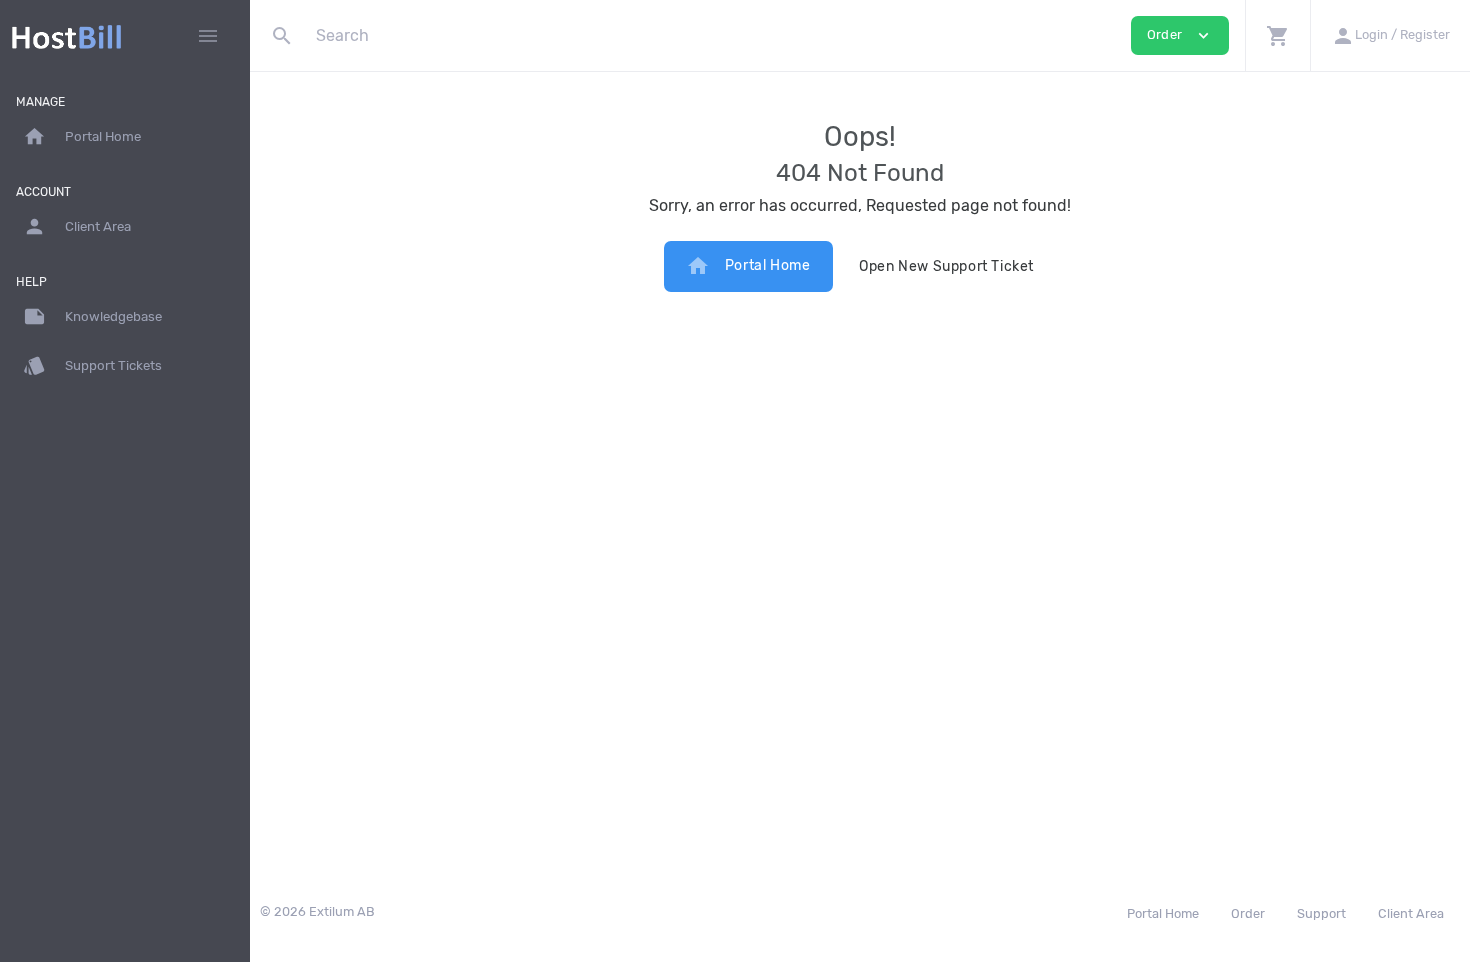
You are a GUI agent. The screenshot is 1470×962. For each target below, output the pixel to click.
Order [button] (1180, 35)
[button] (1277, 35)
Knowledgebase (92, 316)
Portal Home (748, 266)
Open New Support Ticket (946, 266)
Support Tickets (92, 365)
